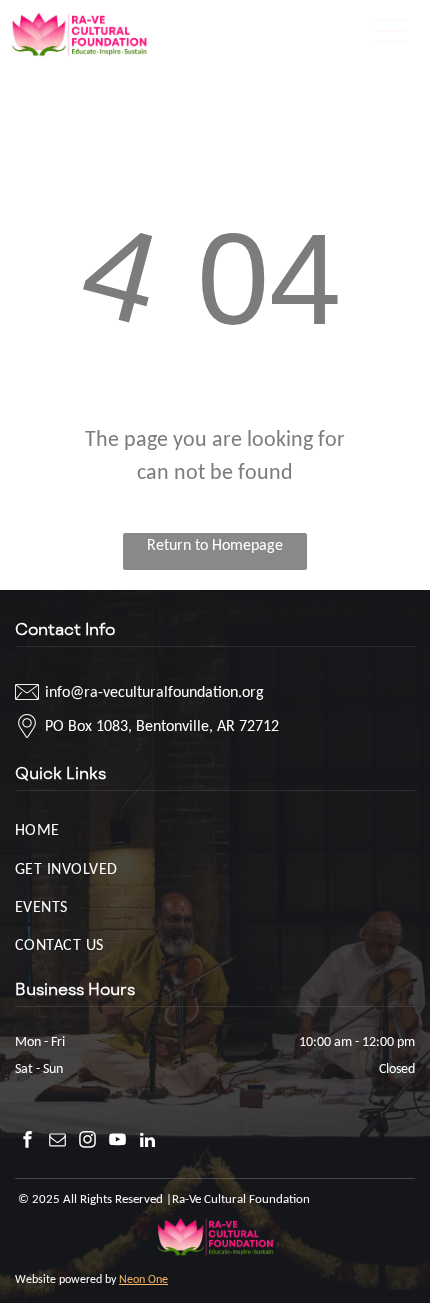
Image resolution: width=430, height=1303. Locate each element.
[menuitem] (215, 829)
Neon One (143, 1279)
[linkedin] (147, 1142)
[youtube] (117, 1142)
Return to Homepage (215, 544)
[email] (57, 1142)
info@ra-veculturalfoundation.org (154, 691)
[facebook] (27, 1142)
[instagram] (87, 1142)
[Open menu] (390, 31)
